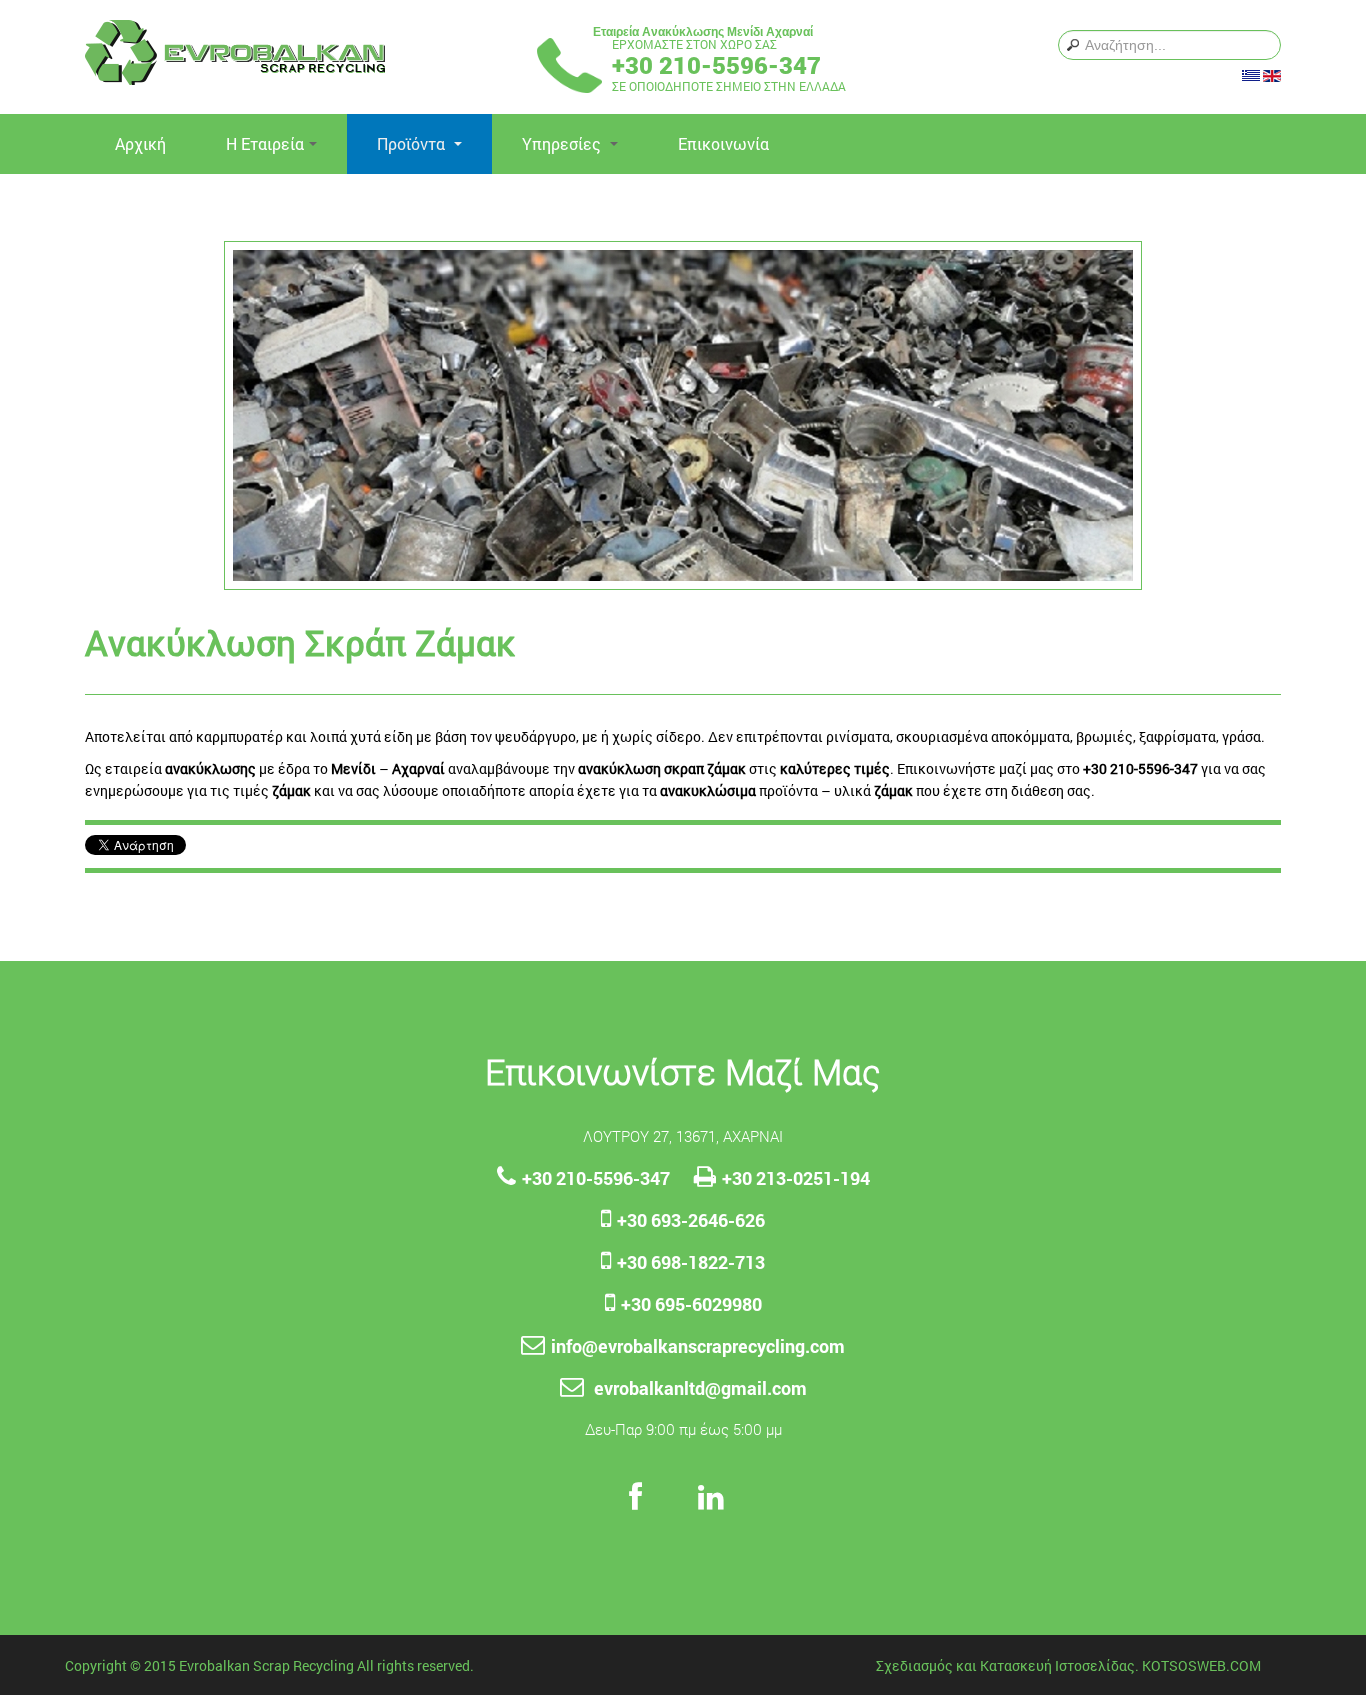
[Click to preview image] (683, 413)
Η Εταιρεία (265, 143)
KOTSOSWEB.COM (1201, 1665)
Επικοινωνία (723, 143)
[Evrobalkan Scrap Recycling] (235, 52)
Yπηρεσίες (563, 143)
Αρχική (140, 143)
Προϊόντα (413, 143)
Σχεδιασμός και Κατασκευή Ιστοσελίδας (1005, 1665)
